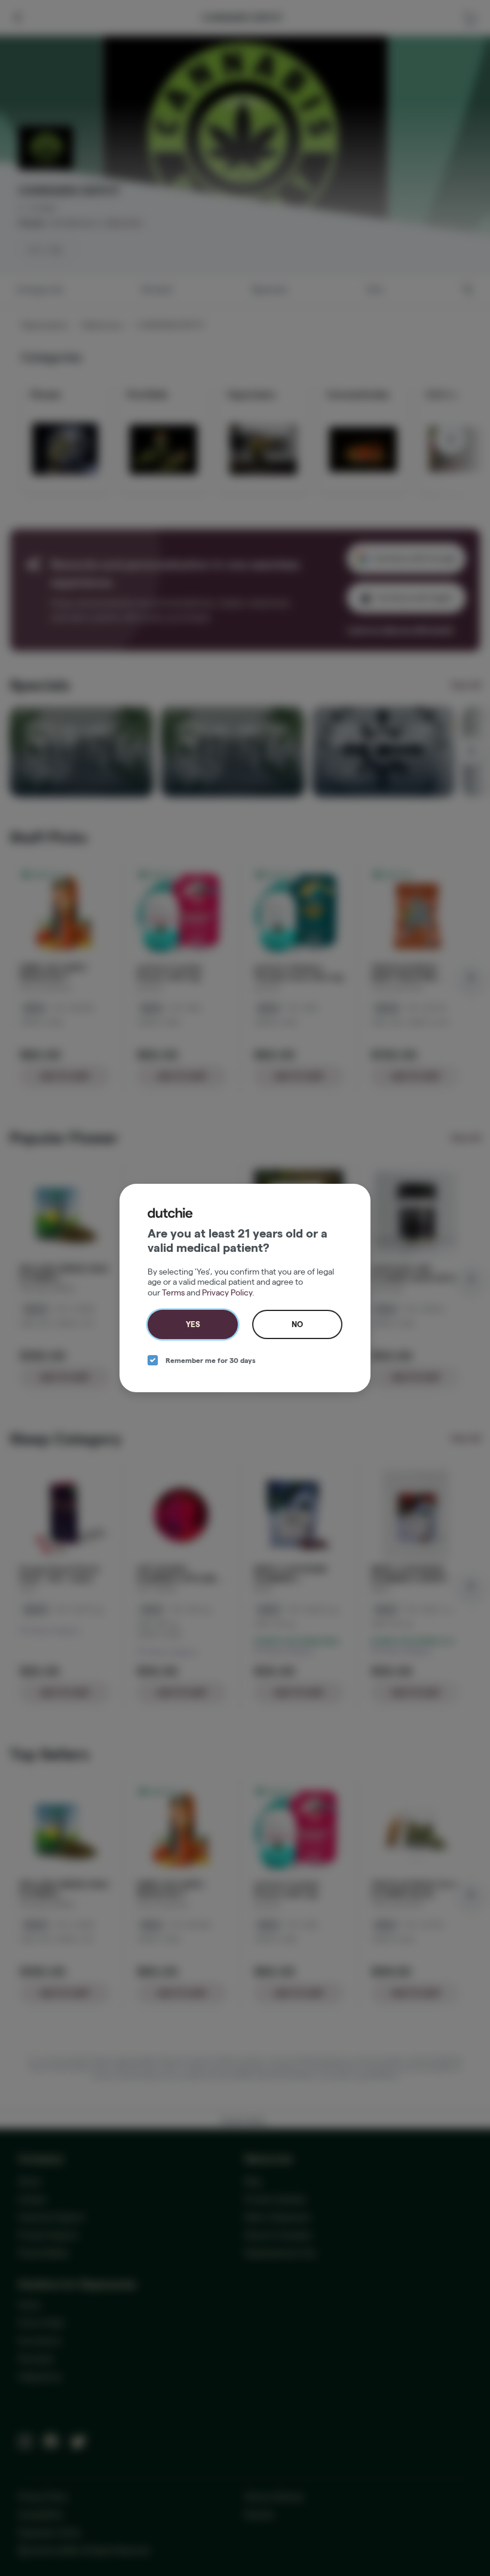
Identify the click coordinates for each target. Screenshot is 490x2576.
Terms (173, 1292)
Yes (193, 1324)
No (297, 1324)
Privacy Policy (227, 1292)
